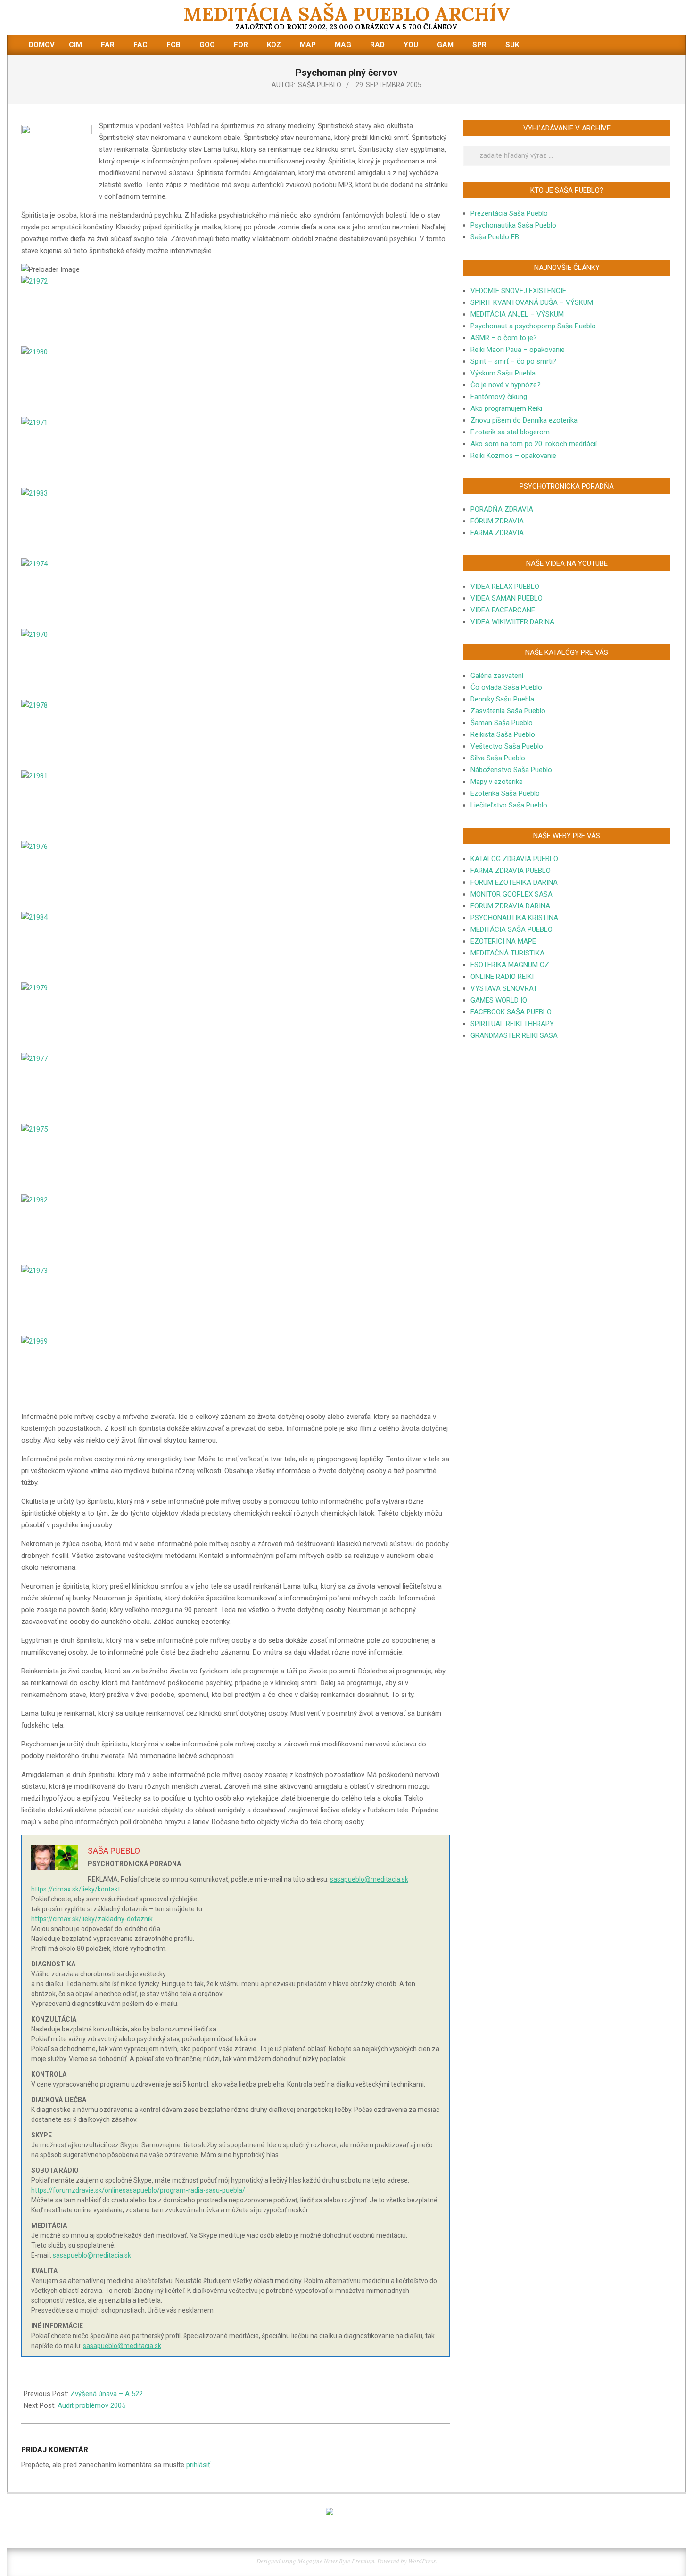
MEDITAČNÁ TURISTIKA (507, 953)
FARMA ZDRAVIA (497, 533)
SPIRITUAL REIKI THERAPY (512, 1024)
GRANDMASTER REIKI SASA (514, 1035)
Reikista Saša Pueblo (503, 734)
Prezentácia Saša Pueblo (509, 213)
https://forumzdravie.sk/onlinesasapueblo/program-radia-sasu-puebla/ (138, 2190)
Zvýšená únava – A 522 (107, 2394)
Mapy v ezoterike (497, 782)
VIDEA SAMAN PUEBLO (507, 598)
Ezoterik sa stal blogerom (510, 432)
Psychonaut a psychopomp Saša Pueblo (533, 326)
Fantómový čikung (499, 397)
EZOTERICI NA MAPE (503, 941)
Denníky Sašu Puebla (502, 699)
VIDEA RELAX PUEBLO (505, 587)
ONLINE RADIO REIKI (502, 977)
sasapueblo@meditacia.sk (369, 1879)
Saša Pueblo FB (495, 237)
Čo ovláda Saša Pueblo (506, 687)
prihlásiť (198, 2465)
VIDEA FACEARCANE (503, 610)
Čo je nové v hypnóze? (506, 385)
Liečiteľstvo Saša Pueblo (509, 805)
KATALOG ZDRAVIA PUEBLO (514, 859)
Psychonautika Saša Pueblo (513, 225)
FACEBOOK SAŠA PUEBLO (511, 1012)
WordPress (422, 2561)
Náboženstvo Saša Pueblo (511, 770)
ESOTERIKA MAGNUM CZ (510, 965)
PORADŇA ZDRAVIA (502, 509)
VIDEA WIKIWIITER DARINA (512, 622)
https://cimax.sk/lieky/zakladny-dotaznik (92, 1919)
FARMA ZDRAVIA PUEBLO (511, 871)
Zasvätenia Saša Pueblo (508, 711)
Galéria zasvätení (497, 676)
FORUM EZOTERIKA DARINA (514, 882)
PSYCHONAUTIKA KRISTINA (514, 918)
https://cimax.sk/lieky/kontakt (76, 1889)
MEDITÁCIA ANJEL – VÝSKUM (517, 314)
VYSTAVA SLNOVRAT (504, 988)
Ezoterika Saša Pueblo (505, 793)
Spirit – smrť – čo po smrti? (513, 361)
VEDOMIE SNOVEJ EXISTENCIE (518, 291)
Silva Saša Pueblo (498, 758)
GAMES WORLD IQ (499, 1000)
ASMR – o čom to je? (504, 338)
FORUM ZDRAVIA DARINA (510, 906)
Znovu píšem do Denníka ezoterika (524, 420)
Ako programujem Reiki (506, 408)
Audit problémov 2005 (91, 2405)
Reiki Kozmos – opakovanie (513, 456)
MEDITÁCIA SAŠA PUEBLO (511, 929)
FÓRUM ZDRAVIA (497, 521)
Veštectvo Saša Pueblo (507, 746)
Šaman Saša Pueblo (502, 723)
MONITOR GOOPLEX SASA (511, 894)
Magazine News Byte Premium (336, 2561)
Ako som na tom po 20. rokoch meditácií (534, 444)
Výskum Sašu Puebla (503, 373)
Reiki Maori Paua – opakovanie (518, 350)
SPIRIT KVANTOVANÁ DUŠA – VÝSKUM (532, 302)
